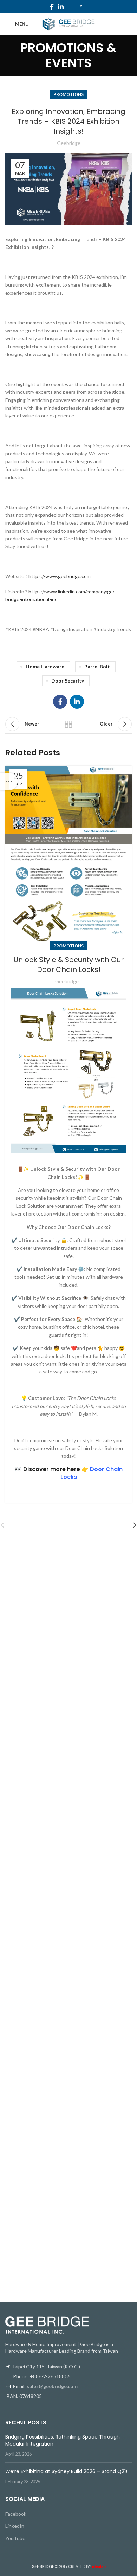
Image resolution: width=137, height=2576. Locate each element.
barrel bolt (97, 666)
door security (68, 681)
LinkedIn (15, 2526)
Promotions (68, 94)
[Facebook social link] (52, 7)
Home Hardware (45, 666)
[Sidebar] (9, 782)
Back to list (68, 724)
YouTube (15, 2538)
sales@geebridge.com (52, 2386)
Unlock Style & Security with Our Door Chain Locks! (69, 965)
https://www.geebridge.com (60, 576)
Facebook (16, 2514)
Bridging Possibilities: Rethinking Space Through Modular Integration (63, 2440)
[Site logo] (68, 23)
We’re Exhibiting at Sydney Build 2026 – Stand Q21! (66, 2471)
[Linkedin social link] (61, 7)
